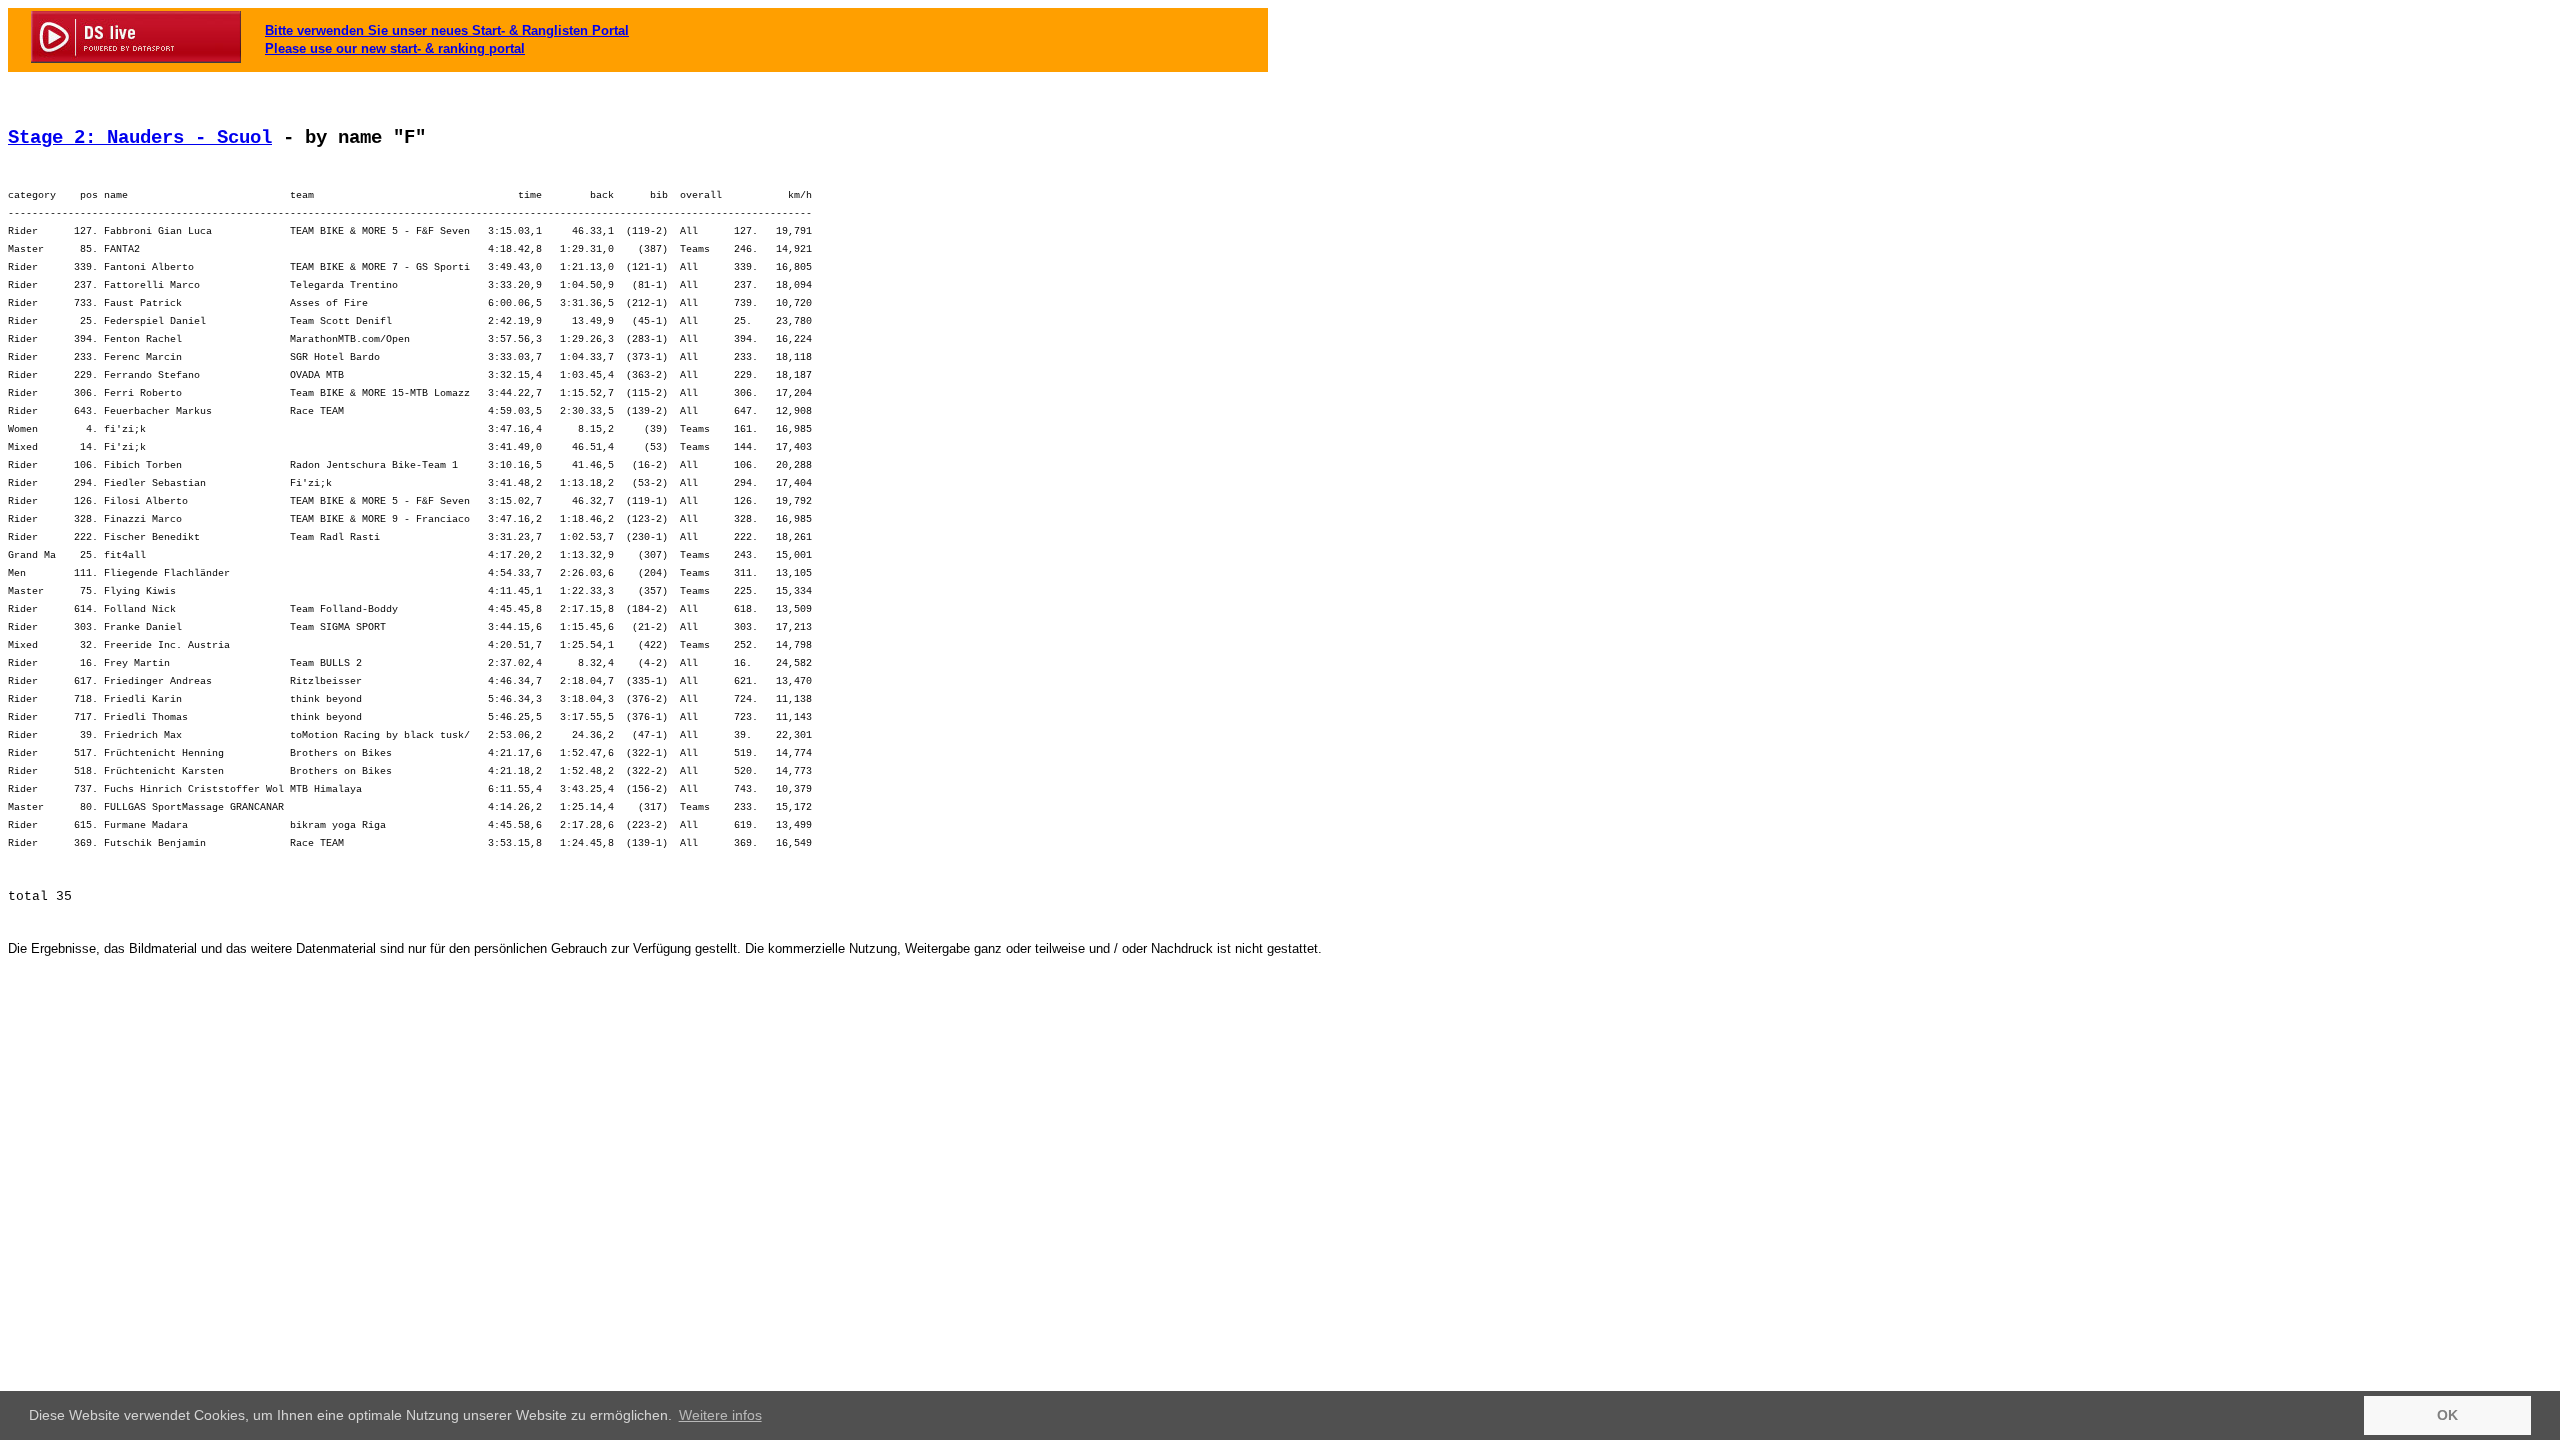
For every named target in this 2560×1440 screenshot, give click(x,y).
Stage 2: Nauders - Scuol (140, 138)
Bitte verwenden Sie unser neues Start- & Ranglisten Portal (447, 30)
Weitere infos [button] (720, 1415)
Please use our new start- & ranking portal (395, 48)
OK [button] (2447, 1415)
